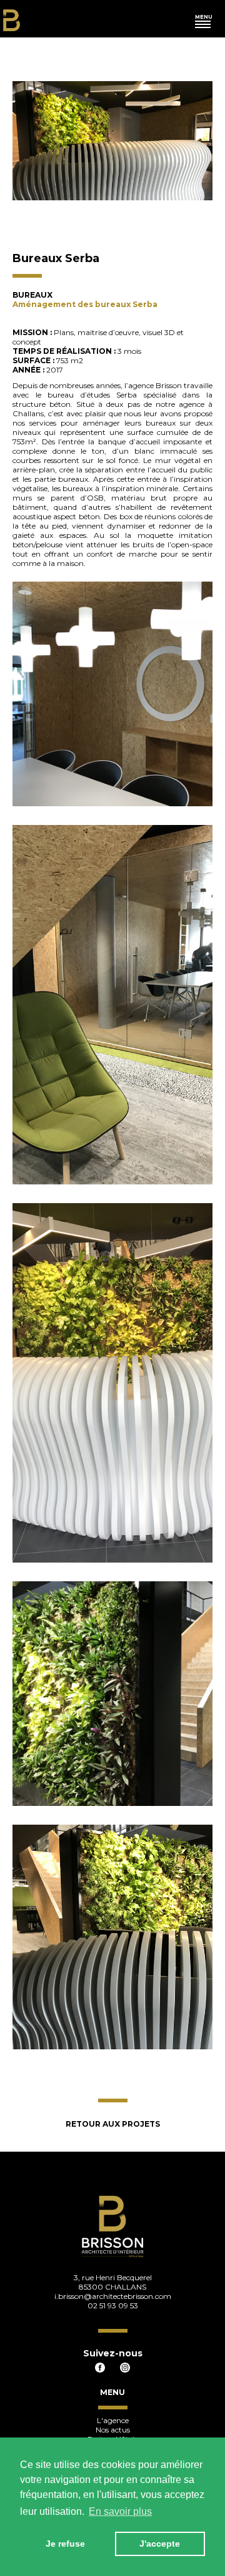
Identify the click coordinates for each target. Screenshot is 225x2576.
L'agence (113, 2420)
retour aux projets (113, 2124)
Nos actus (113, 2430)
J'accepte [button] (160, 2544)
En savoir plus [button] (120, 2511)
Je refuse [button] (65, 2544)
